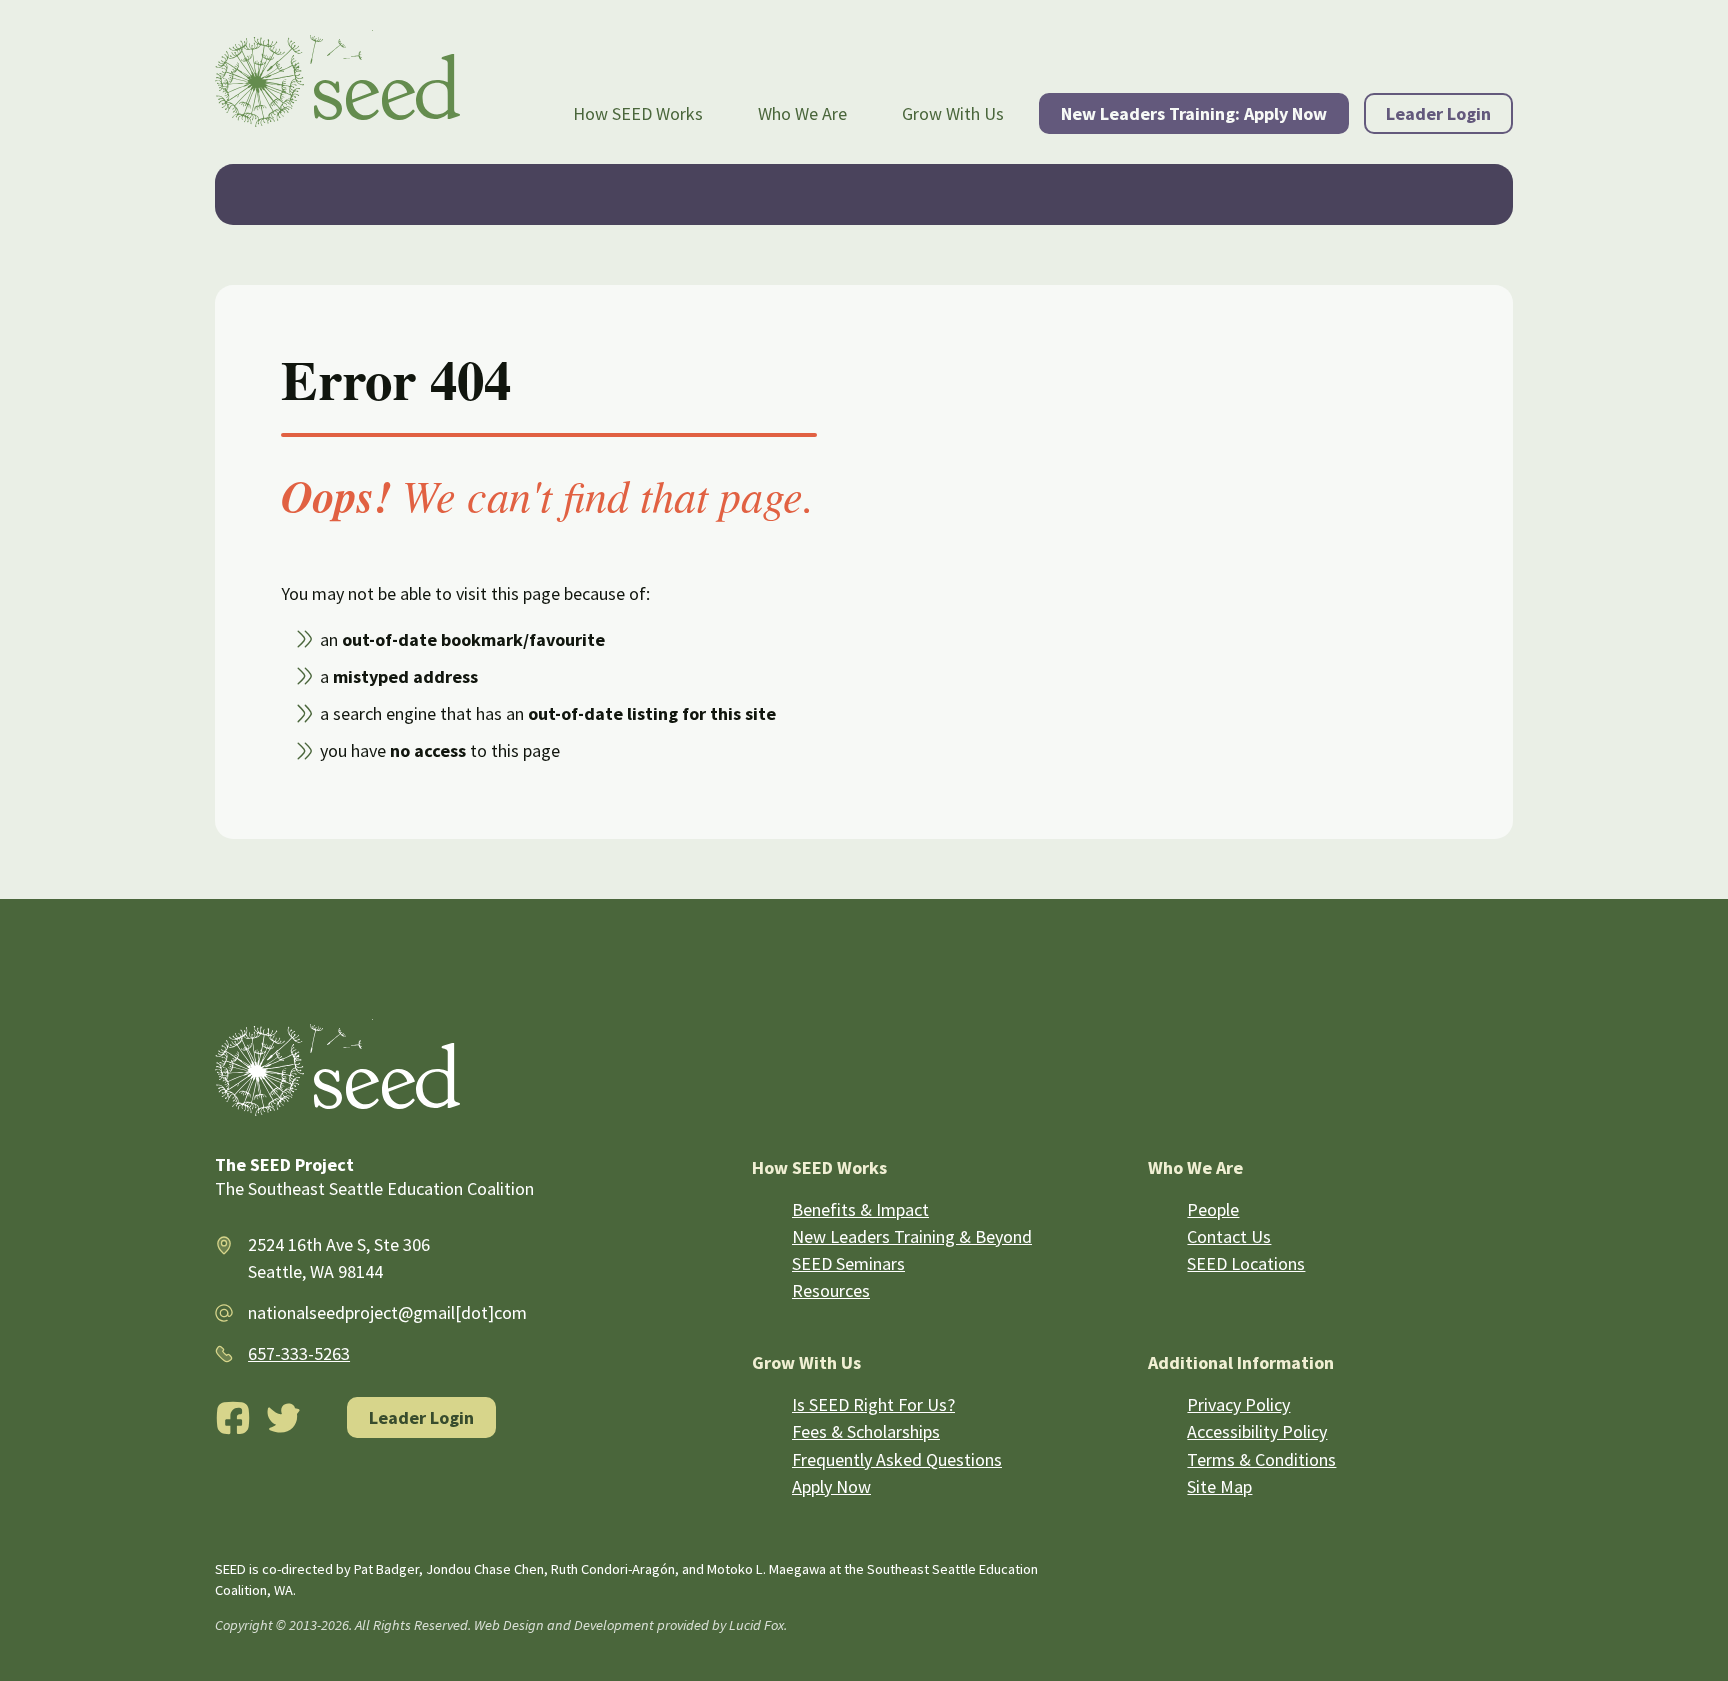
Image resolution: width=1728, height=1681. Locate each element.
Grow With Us (953, 113)
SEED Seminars (848, 1263)
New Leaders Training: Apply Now (1194, 113)
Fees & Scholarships (866, 1431)
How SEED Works (638, 113)
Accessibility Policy (1257, 1431)
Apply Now (831, 1486)
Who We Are (802, 113)
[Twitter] (284, 1418)
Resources (831, 1290)
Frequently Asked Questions (897, 1459)
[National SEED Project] (337, 82)
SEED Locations (1246, 1263)
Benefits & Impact (860, 1209)
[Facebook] (233, 1418)
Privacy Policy (1238, 1404)
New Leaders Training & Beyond (912, 1236)
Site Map (1219, 1486)
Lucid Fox (756, 1625)
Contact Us (1229, 1236)
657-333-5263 (299, 1353)
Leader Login (1438, 113)
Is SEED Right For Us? (873, 1404)
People (1213, 1209)
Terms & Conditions (1261, 1459)
